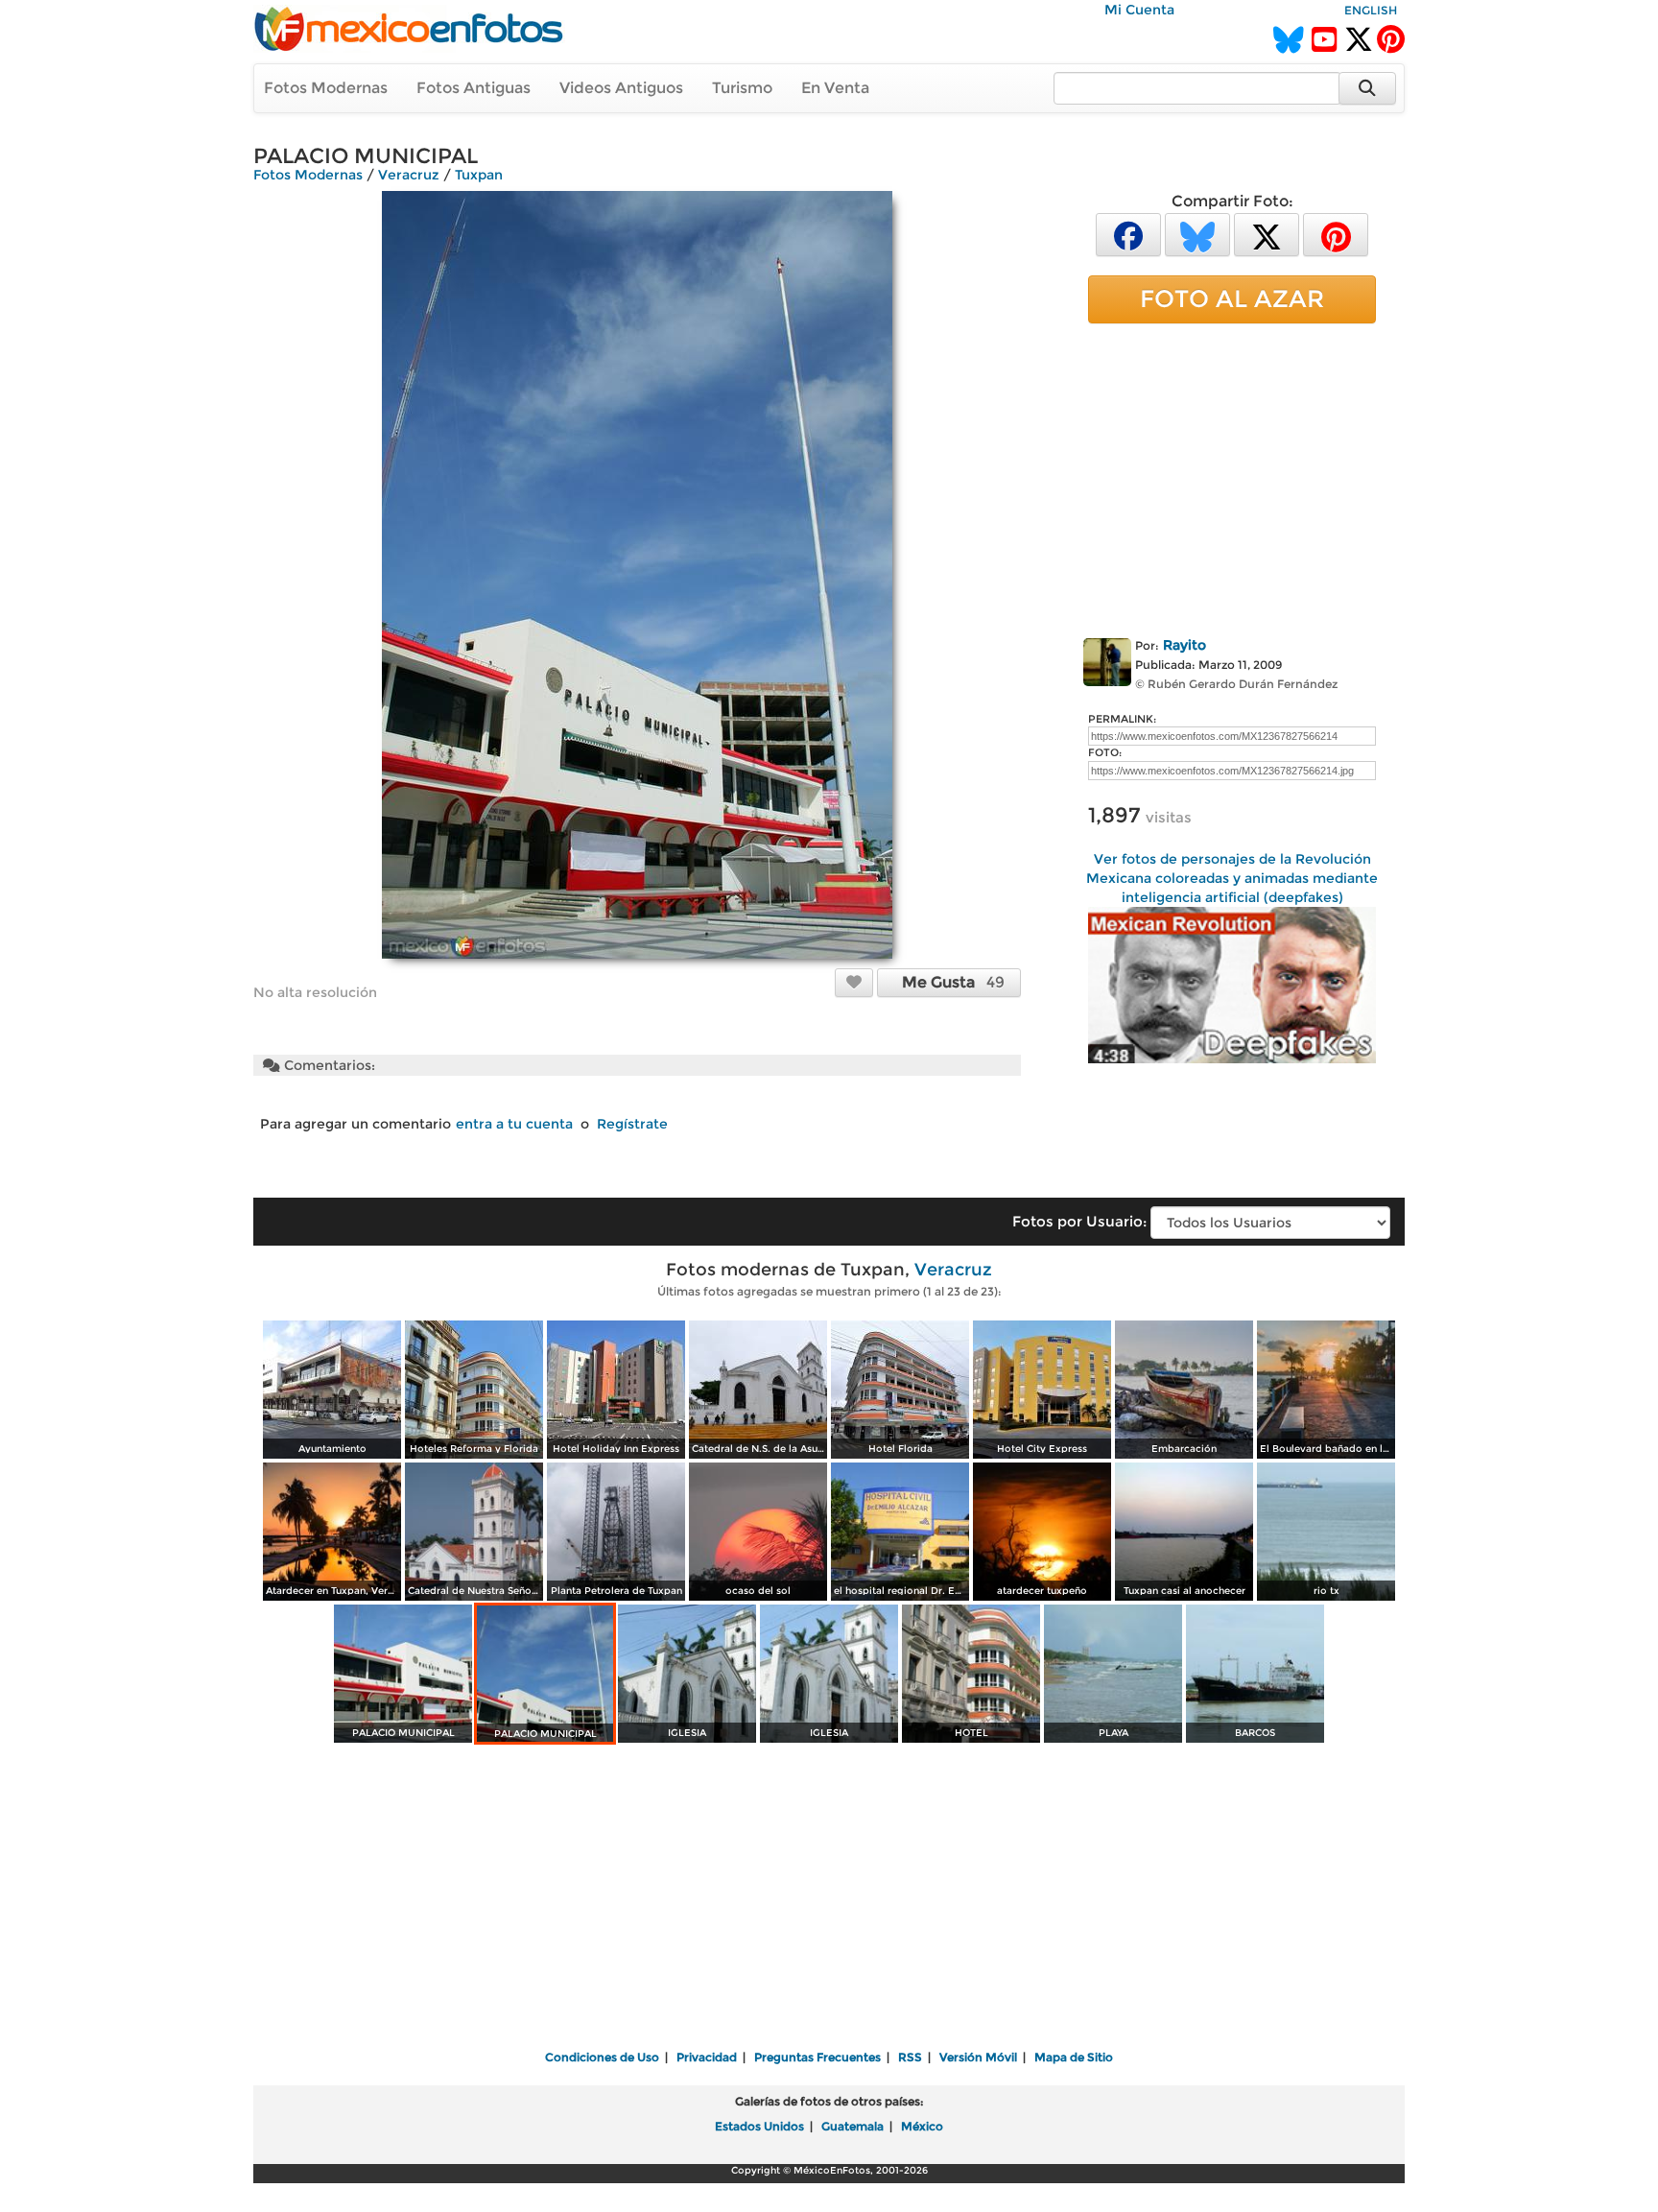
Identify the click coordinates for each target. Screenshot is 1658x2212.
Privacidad (707, 2057)
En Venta (835, 88)
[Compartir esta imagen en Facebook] (1128, 234)
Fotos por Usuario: (1079, 1221)
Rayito (1184, 645)
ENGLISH (1371, 10)
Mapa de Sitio (1074, 2057)
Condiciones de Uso (602, 2057)
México (922, 2126)
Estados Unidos (759, 2126)
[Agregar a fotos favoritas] (854, 982)
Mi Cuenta (1139, 10)
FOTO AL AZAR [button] (1232, 298)
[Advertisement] (1232, 477)
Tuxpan (479, 175)
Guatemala (853, 2126)
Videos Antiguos (621, 88)
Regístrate (632, 1124)
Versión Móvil (978, 2057)
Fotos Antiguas (474, 88)
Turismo (742, 88)
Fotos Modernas (326, 88)
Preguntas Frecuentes (817, 2057)
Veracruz (409, 175)
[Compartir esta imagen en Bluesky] (1197, 234)
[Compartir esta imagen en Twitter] (1267, 234)
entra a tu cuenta (514, 1124)
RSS (910, 2057)
